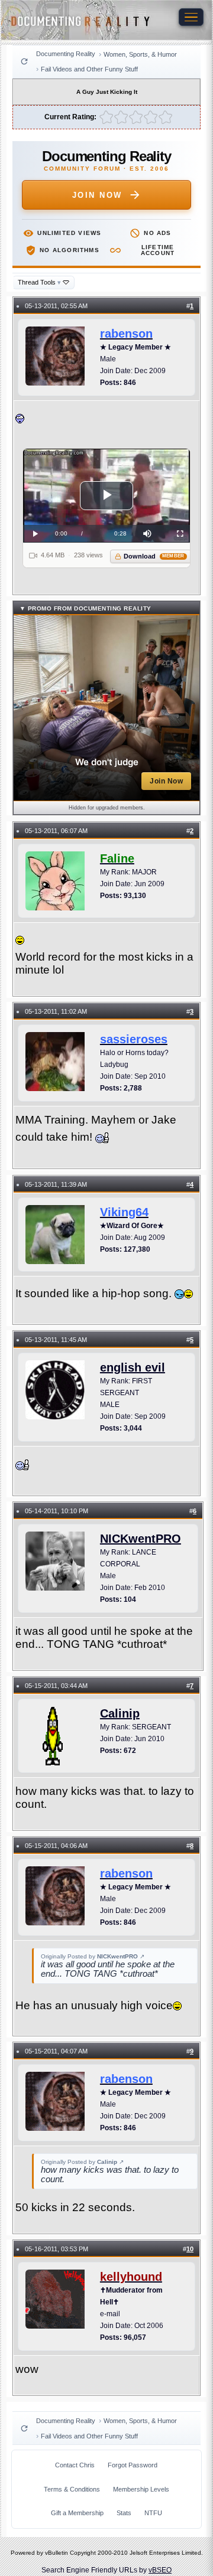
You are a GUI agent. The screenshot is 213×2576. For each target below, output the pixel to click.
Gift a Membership (77, 2513)
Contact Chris (75, 2465)
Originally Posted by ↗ (93, 1956)
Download (154, 556)
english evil (133, 1367)
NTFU (153, 2513)
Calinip (120, 1713)
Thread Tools (39, 282)
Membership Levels (141, 2489)
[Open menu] (191, 17)
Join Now (97, 195)
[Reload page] (24, 61)
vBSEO (160, 2570)
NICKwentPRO (141, 1539)
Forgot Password (133, 2465)
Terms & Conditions (72, 2489)
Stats (124, 2513)
